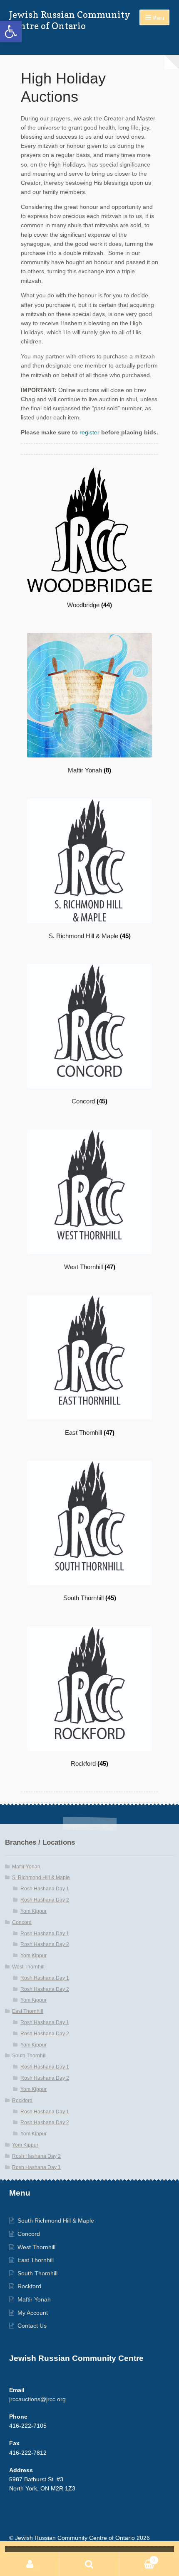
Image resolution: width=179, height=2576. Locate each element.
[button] (11, 32)
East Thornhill (28, 2011)
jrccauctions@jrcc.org (37, 2399)
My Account (33, 2313)
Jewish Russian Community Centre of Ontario (70, 20)
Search (89, 2564)
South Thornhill (29, 2056)
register (89, 433)
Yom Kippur (34, 1911)
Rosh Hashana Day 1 (45, 1889)
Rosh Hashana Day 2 (45, 1900)
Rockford (22, 2101)
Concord (22, 1922)
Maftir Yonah (26, 1867)
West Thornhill (28, 1967)
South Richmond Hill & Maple (56, 2221)
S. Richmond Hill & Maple (41, 1877)
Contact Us (32, 2326)
